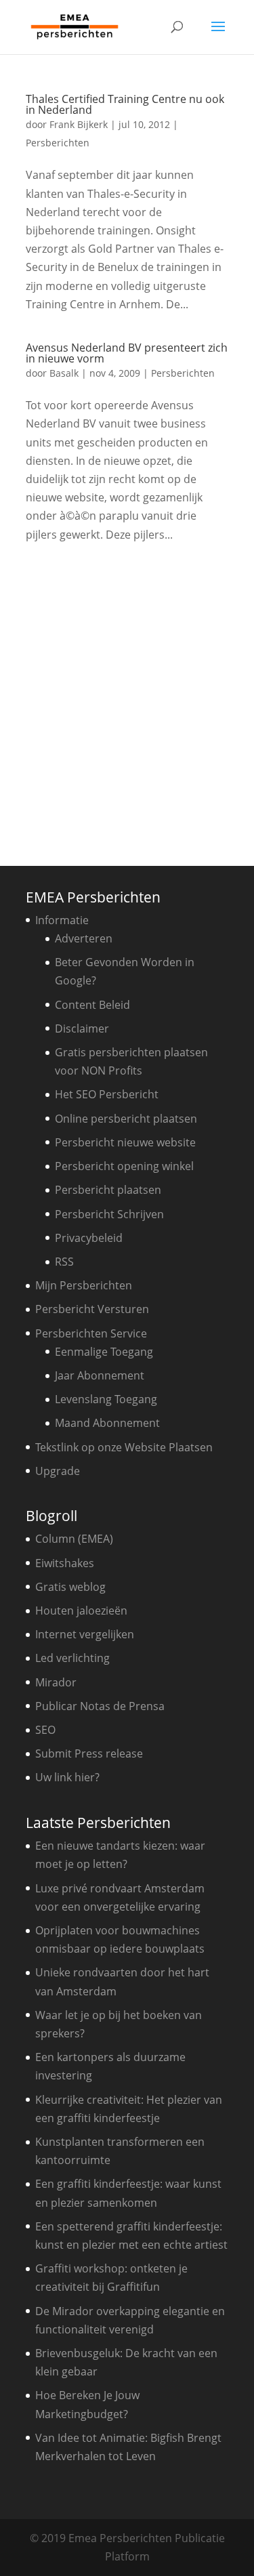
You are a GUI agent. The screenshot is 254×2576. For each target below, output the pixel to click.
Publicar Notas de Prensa (100, 1706)
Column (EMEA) (74, 1539)
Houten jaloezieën (81, 1611)
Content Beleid (92, 1005)
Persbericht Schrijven (109, 1214)
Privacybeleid (89, 1238)
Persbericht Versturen (92, 1309)
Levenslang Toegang (106, 1399)
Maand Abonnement (107, 1423)
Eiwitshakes (65, 1563)
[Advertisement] (127, 700)
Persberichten (58, 143)
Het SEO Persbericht (107, 1094)
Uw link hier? (67, 1777)
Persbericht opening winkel (124, 1166)
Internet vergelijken (85, 1634)
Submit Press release (89, 1753)
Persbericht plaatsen (108, 1190)
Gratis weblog (70, 1587)
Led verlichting (72, 1658)
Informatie (62, 920)
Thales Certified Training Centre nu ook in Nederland (125, 104)
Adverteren (84, 938)
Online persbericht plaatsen (126, 1119)
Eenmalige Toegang (104, 1352)
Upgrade (58, 1471)
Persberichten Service (91, 1333)
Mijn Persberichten (84, 1285)
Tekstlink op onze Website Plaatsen (124, 1447)
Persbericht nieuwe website (125, 1142)
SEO (45, 1730)
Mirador (56, 1682)
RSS (64, 1262)
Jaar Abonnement (100, 1375)
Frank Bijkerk (79, 124)
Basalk (64, 373)
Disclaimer (82, 1029)
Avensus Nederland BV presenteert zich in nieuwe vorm (127, 353)
